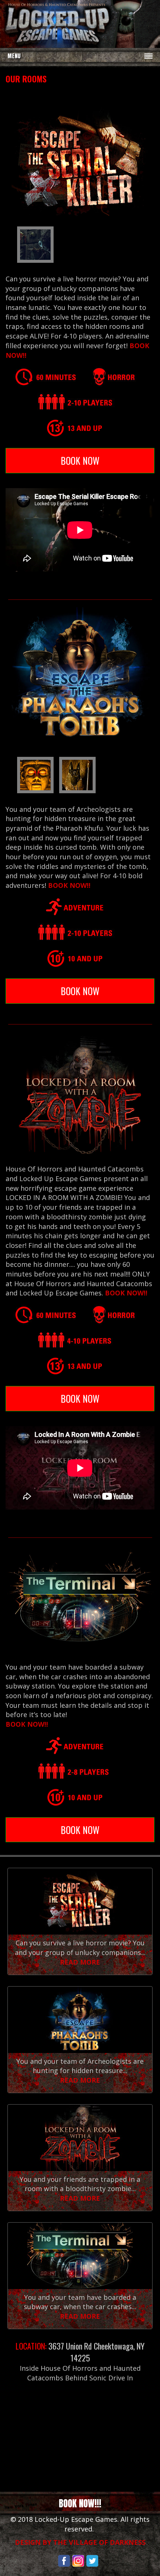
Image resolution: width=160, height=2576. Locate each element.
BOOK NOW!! (69, 885)
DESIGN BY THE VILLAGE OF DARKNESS (80, 2542)
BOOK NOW (80, 460)
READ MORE (80, 1962)
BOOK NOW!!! (80, 2503)
